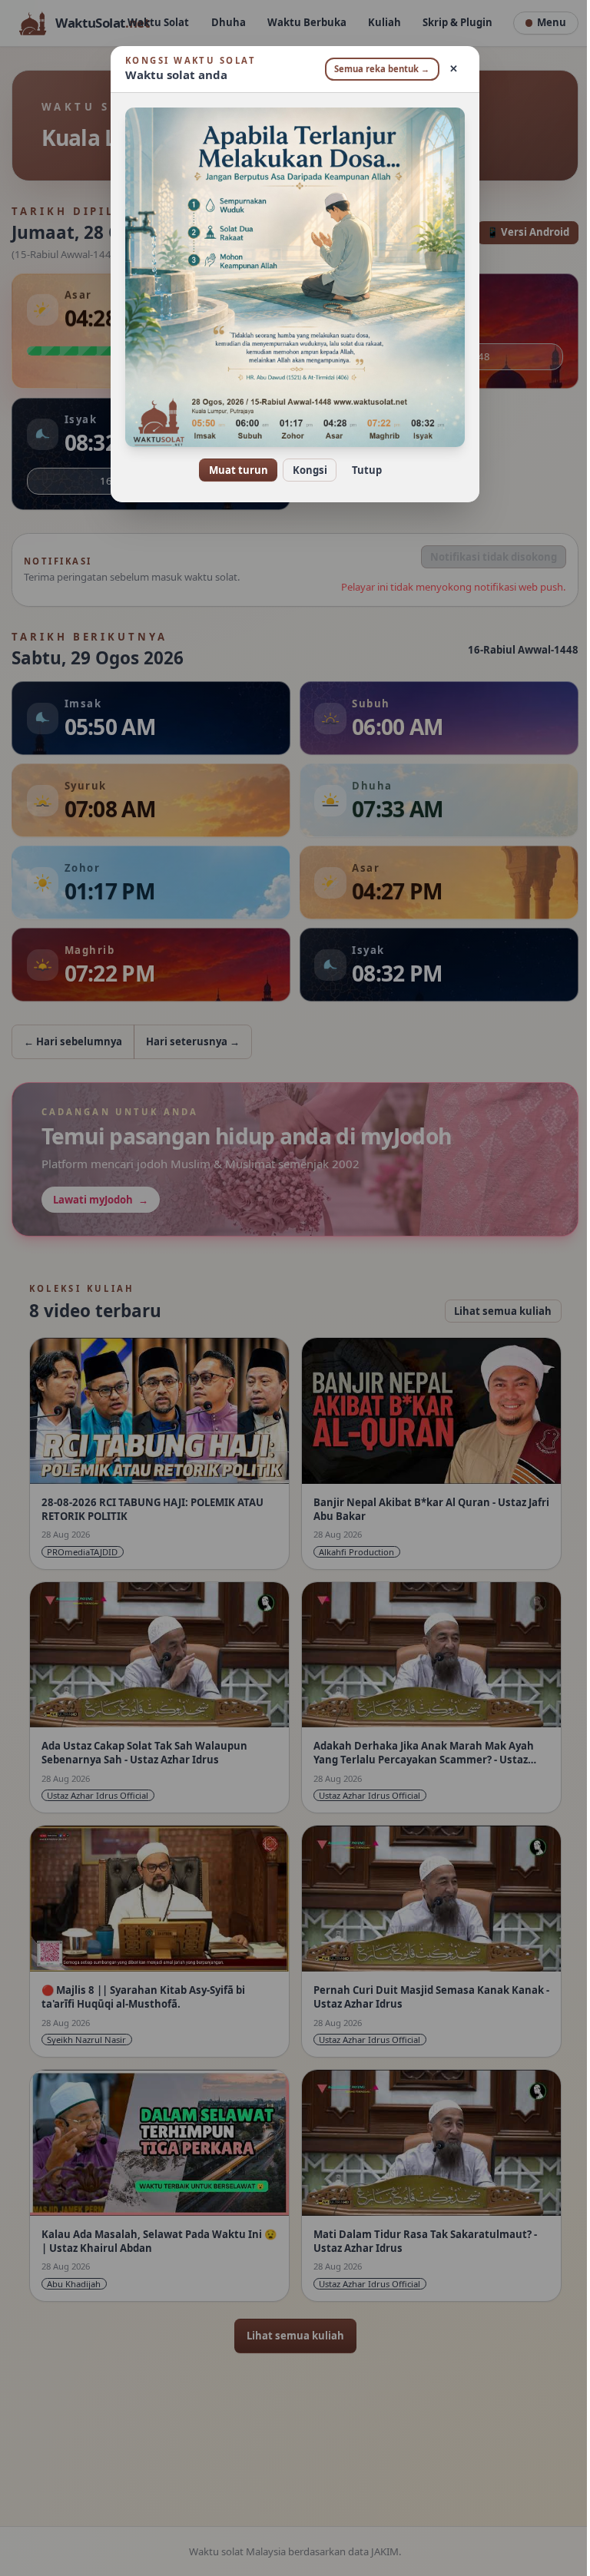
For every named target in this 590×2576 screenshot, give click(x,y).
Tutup (361, 470)
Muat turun (232, 470)
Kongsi (304, 470)
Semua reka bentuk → (376, 69)
